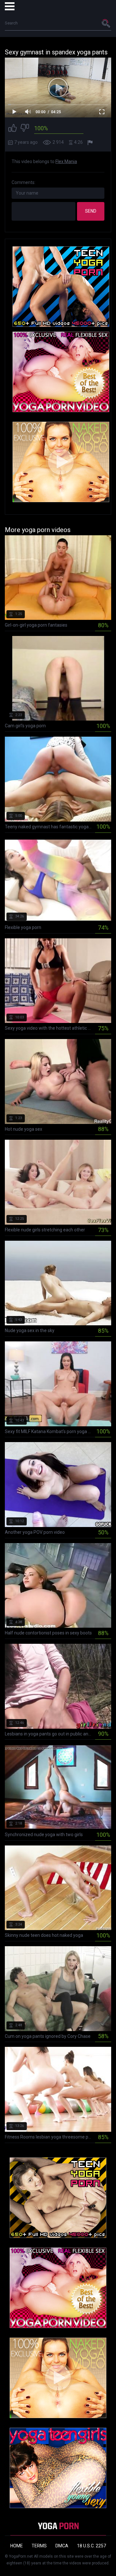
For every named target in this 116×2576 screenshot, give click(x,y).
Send (91, 211)
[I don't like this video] (25, 129)
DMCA (62, 2546)
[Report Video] (91, 143)
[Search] (106, 23)
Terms (39, 2546)
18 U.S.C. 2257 (92, 2546)
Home (17, 2546)
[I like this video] (13, 129)
